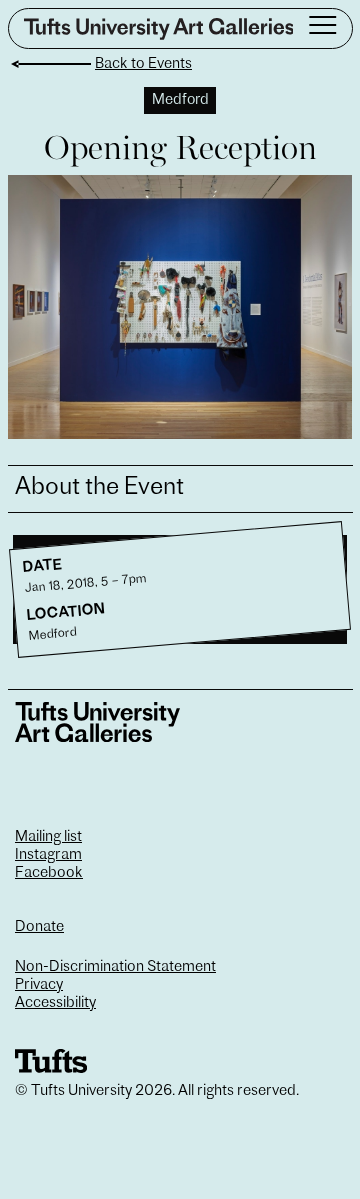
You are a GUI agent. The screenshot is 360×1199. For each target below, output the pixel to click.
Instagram (48, 855)
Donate (39, 927)
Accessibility (55, 1003)
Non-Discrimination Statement (115, 967)
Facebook (49, 873)
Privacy (39, 985)
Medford (180, 100)
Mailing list (48, 837)
